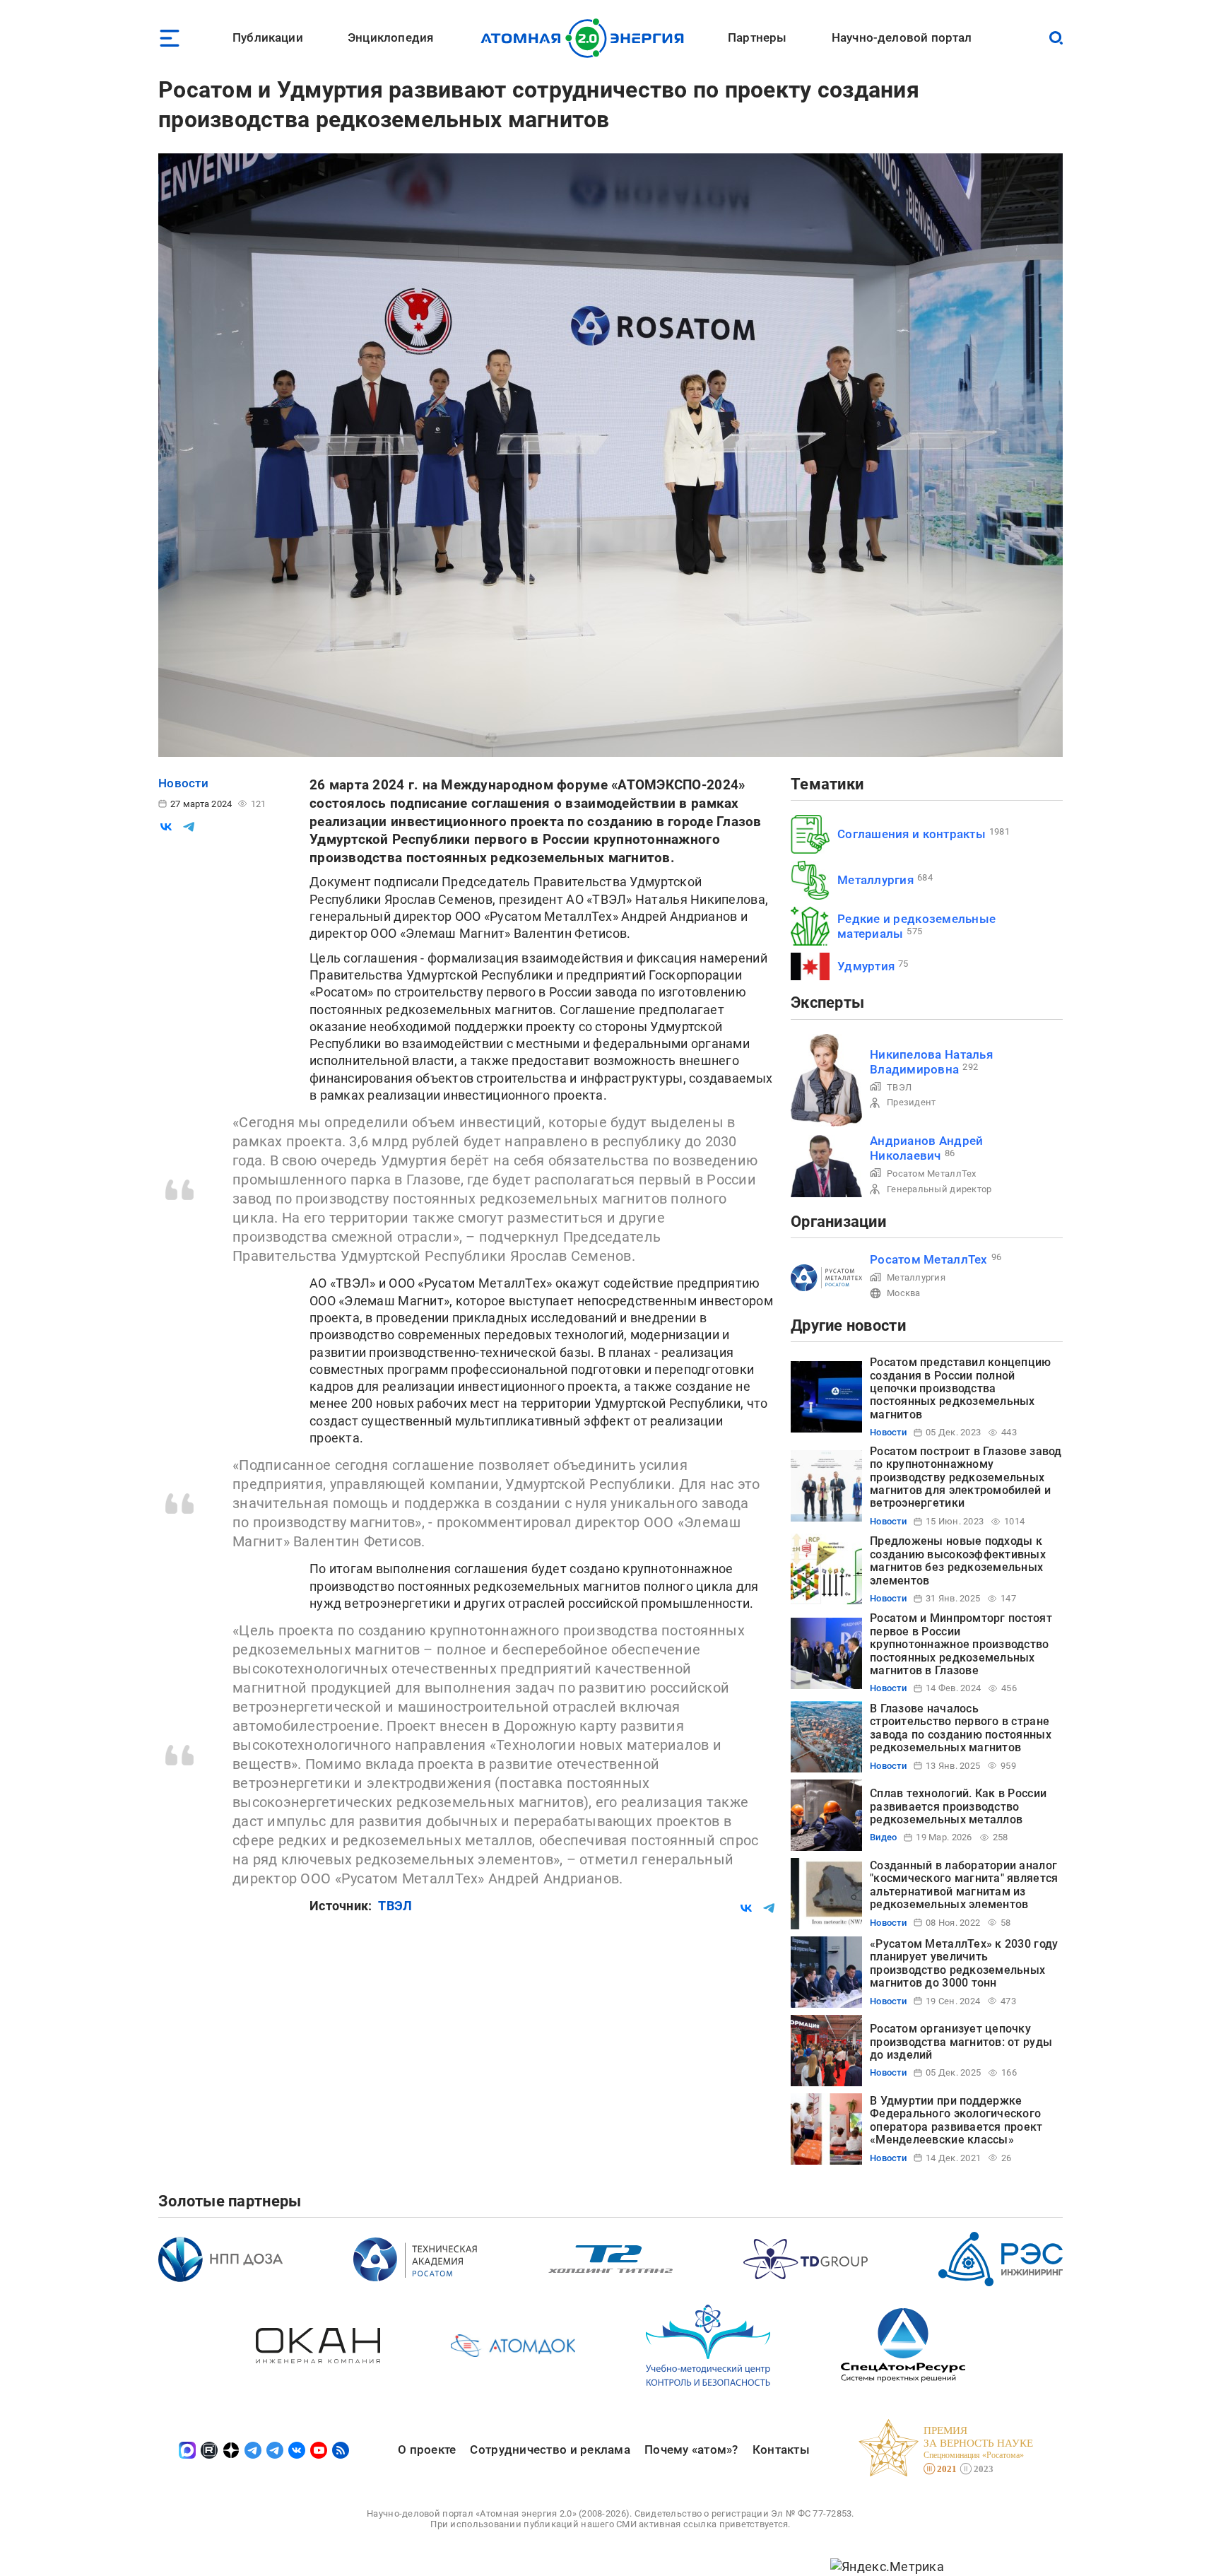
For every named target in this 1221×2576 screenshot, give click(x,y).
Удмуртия (866, 966)
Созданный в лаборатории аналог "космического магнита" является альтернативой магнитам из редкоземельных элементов (964, 1885)
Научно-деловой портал (902, 37)
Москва (904, 1293)
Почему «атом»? (691, 2449)
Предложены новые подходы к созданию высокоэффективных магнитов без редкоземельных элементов (958, 1560)
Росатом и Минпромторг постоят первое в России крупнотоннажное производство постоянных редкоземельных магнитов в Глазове (961, 1644)
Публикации (268, 37)
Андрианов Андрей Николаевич (926, 1148)
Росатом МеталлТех (932, 1174)
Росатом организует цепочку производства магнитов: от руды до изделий (961, 2042)
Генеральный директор (939, 1189)
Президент (911, 1102)
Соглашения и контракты (912, 834)
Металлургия (875, 880)
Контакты (781, 2449)
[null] (166, 827)
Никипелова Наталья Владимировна (931, 1062)
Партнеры (757, 37)
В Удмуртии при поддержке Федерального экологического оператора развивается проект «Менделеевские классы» (956, 2120)
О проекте (427, 2449)
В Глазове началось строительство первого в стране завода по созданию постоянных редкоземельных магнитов (961, 1728)
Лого (586, 38)
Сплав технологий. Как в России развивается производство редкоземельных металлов (958, 1806)
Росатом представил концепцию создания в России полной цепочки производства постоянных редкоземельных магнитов (961, 1388)
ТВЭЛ (395, 1906)
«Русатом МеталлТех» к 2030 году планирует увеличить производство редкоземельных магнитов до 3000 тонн (964, 1963)
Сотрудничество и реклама (550, 2449)
